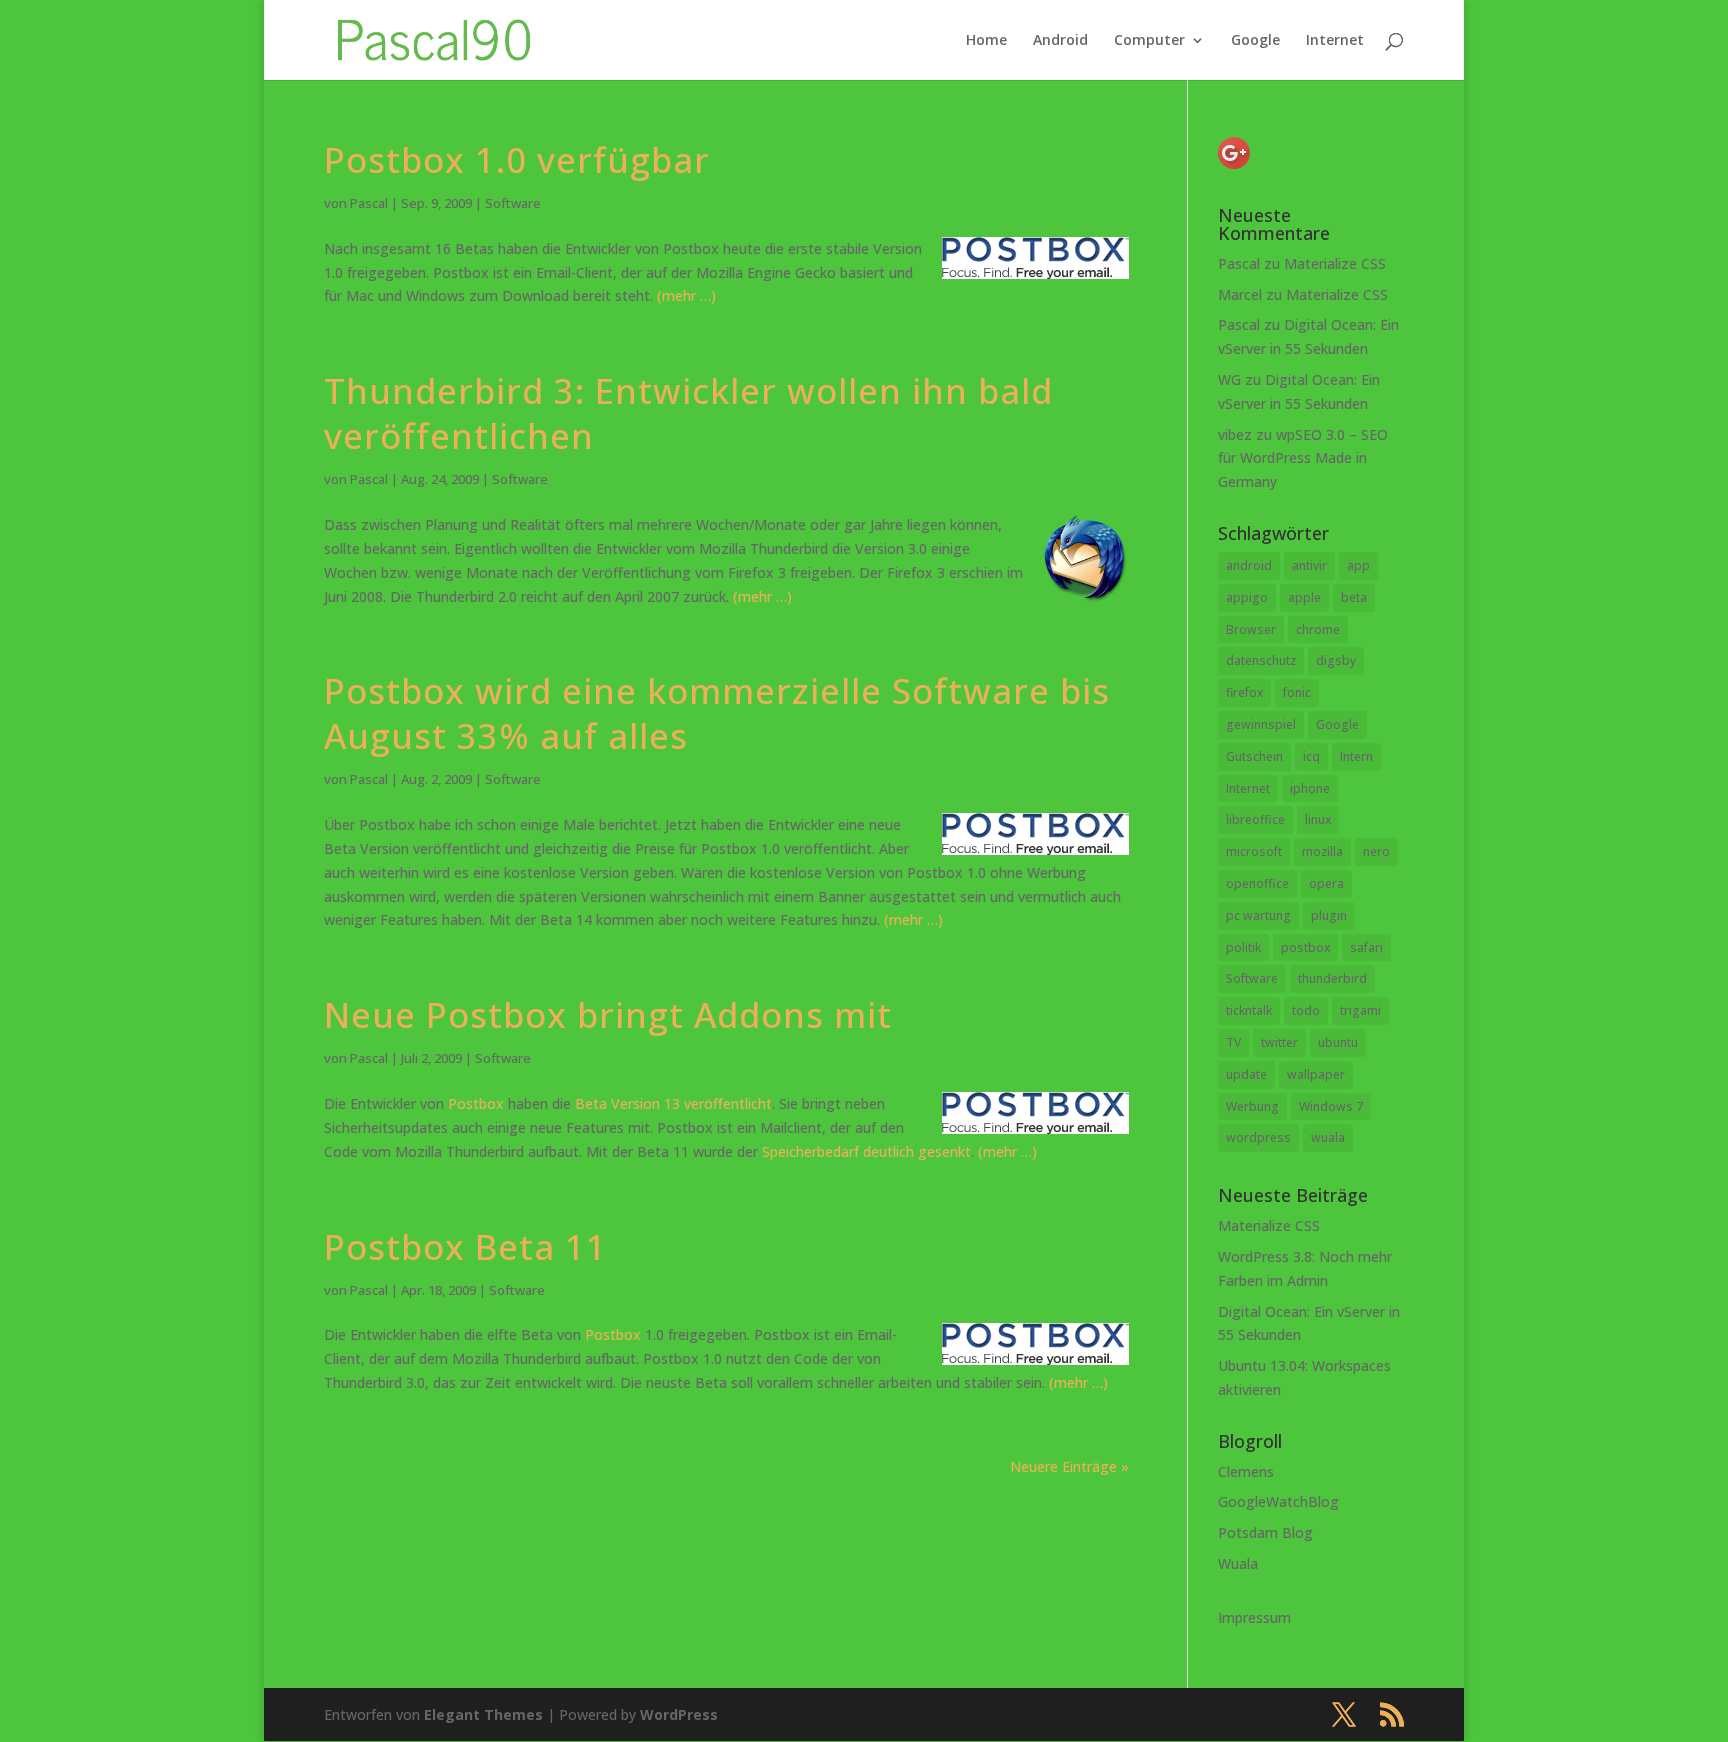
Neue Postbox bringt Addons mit (608, 1014)
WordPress (679, 1714)
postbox (1305, 947)
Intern (1356, 756)
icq (1311, 756)
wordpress (1258, 1137)
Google (1255, 41)
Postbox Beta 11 (465, 1246)
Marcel (1240, 294)
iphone (1310, 788)
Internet (1335, 41)
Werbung (1252, 1106)
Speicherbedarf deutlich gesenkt (866, 1151)
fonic (1297, 692)
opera (1326, 883)
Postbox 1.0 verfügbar (517, 159)
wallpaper (1316, 1074)
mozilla (1322, 851)
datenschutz (1261, 660)
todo (1306, 1010)
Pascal (369, 203)
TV (1233, 1042)
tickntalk (1249, 1010)
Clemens (1246, 1471)
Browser (1251, 629)
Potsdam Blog (1265, 1532)
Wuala (1238, 1563)
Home (986, 41)
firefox (1244, 692)
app (1358, 565)
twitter (1279, 1042)
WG (1229, 379)
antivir (1309, 565)
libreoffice (1255, 819)
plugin (1329, 915)
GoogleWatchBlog (1278, 1501)
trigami (1360, 1010)
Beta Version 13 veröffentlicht (673, 1103)
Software (513, 203)
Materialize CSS (1335, 263)
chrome (1318, 629)
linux (1318, 819)
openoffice (1257, 883)
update (1246, 1074)
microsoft (1254, 851)
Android (1060, 41)
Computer (1149, 41)
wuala (1328, 1137)
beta (1354, 597)
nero (1376, 851)
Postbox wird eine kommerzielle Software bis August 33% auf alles (717, 713)
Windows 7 (1331, 1106)
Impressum (1254, 1617)
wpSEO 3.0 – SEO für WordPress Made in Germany (1303, 458)
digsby (1336, 660)
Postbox (476, 1103)
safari (1366, 947)
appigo (1247, 597)
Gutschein (1254, 756)
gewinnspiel (1261, 724)
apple (1304, 597)
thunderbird (1332, 978)
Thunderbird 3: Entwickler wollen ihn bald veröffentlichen (688, 413)
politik (1243, 947)
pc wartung (1258, 915)
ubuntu (1338, 1042)
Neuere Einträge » (1069, 1466)
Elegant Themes (483, 1714)
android (1249, 565)
